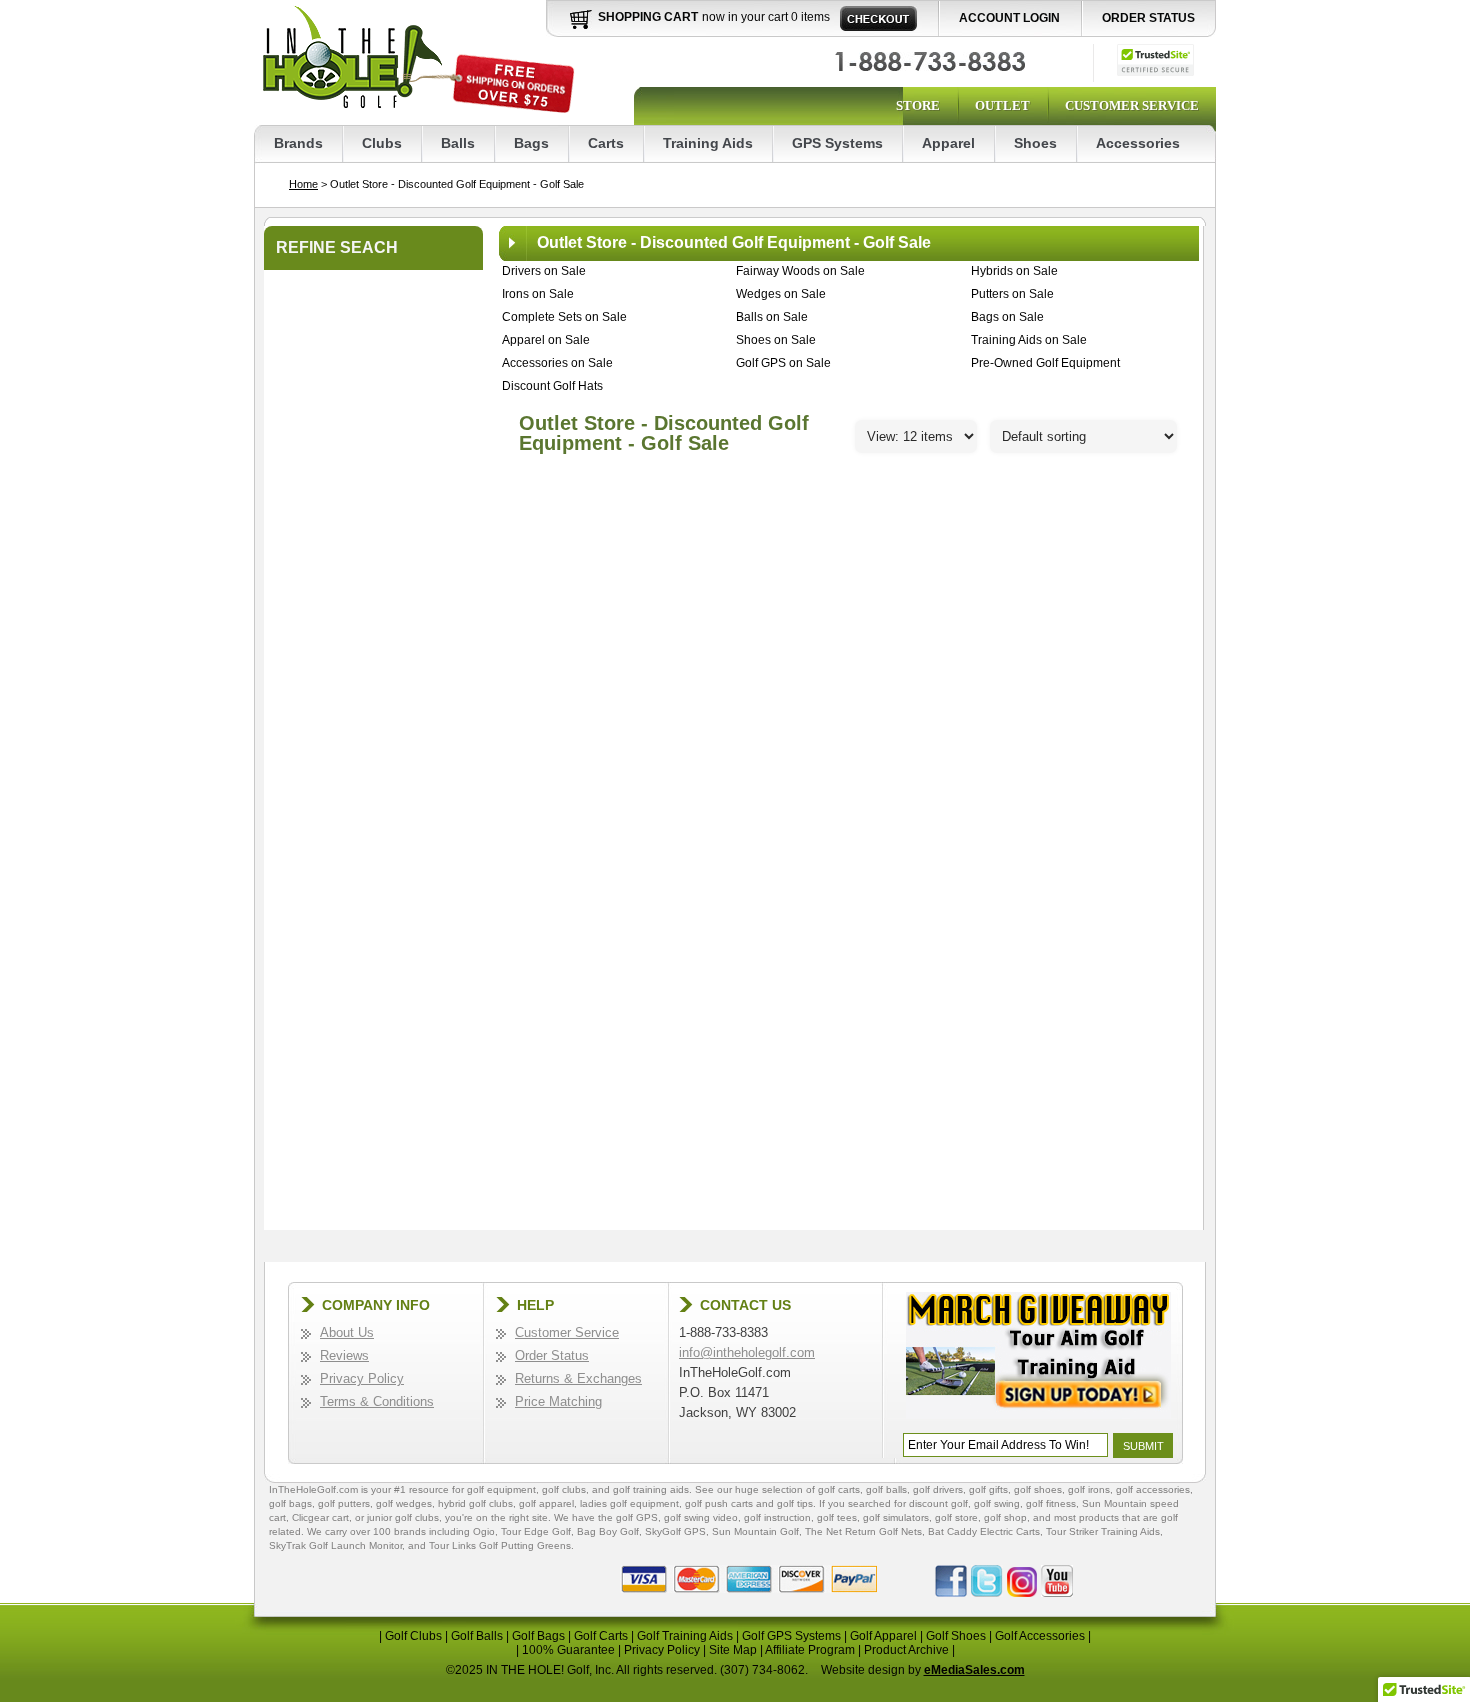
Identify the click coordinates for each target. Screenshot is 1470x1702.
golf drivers (938, 1489)
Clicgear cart (320, 1517)
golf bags (290, 1503)
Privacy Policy (362, 1378)
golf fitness (1051, 1503)
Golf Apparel (883, 1636)
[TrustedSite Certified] (1155, 60)
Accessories (1138, 143)
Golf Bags (538, 1636)
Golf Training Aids (685, 1636)
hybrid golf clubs (475, 1503)
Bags (531, 143)
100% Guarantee (568, 1650)
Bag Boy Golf (608, 1531)
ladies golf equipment (629, 1503)
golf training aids (651, 1489)
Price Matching (558, 1401)
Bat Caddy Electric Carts (984, 1531)
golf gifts (988, 1489)
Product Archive (906, 1650)
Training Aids (708, 143)
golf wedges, (407, 1503)
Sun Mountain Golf (755, 1531)
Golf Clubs (413, 1636)
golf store (956, 1517)
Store (918, 105)
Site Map (733, 1650)
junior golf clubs (403, 1517)
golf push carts (719, 1503)
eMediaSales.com (974, 1670)
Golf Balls (477, 1636)
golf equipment (501, 1489)
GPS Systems (837, 143)
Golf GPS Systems (791, 1636)
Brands (298, 143)
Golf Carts (601, 1636)
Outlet (1002, 105)
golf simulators (896, 1517)
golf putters (344, 1503)
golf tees (837, 1517)
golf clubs (564, 1489)
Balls (458, 143)
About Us (347, 1332)
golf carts (839, 1489)
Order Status (1148, 18)
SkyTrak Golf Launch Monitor (335, 1545)
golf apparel (546, 1503)
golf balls (886, 1489)
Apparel (948, 143)
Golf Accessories (1040, 1636)
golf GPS (637, 1517)
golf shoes (1038, 1489)
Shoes (1035, 143)
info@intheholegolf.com (747, 1352)
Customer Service (1132, 105)
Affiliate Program (810, 1650)
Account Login (1009, 18)
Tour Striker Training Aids (1103, 1531)
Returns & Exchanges (578, 1378)
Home (303, 184)
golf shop (1005, 1517)
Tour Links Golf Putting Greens (500, 1545)
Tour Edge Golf (536, 1531)
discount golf (938, 1503)
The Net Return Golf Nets (863, 1531)
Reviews (344, 1355)
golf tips (795, 1503)
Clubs (382, 143)
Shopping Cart (648, 17)
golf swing (997, 1503)
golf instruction (777, 1517)
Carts (606, 143)
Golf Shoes (956, 1636)
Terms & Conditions (377, 1401)
